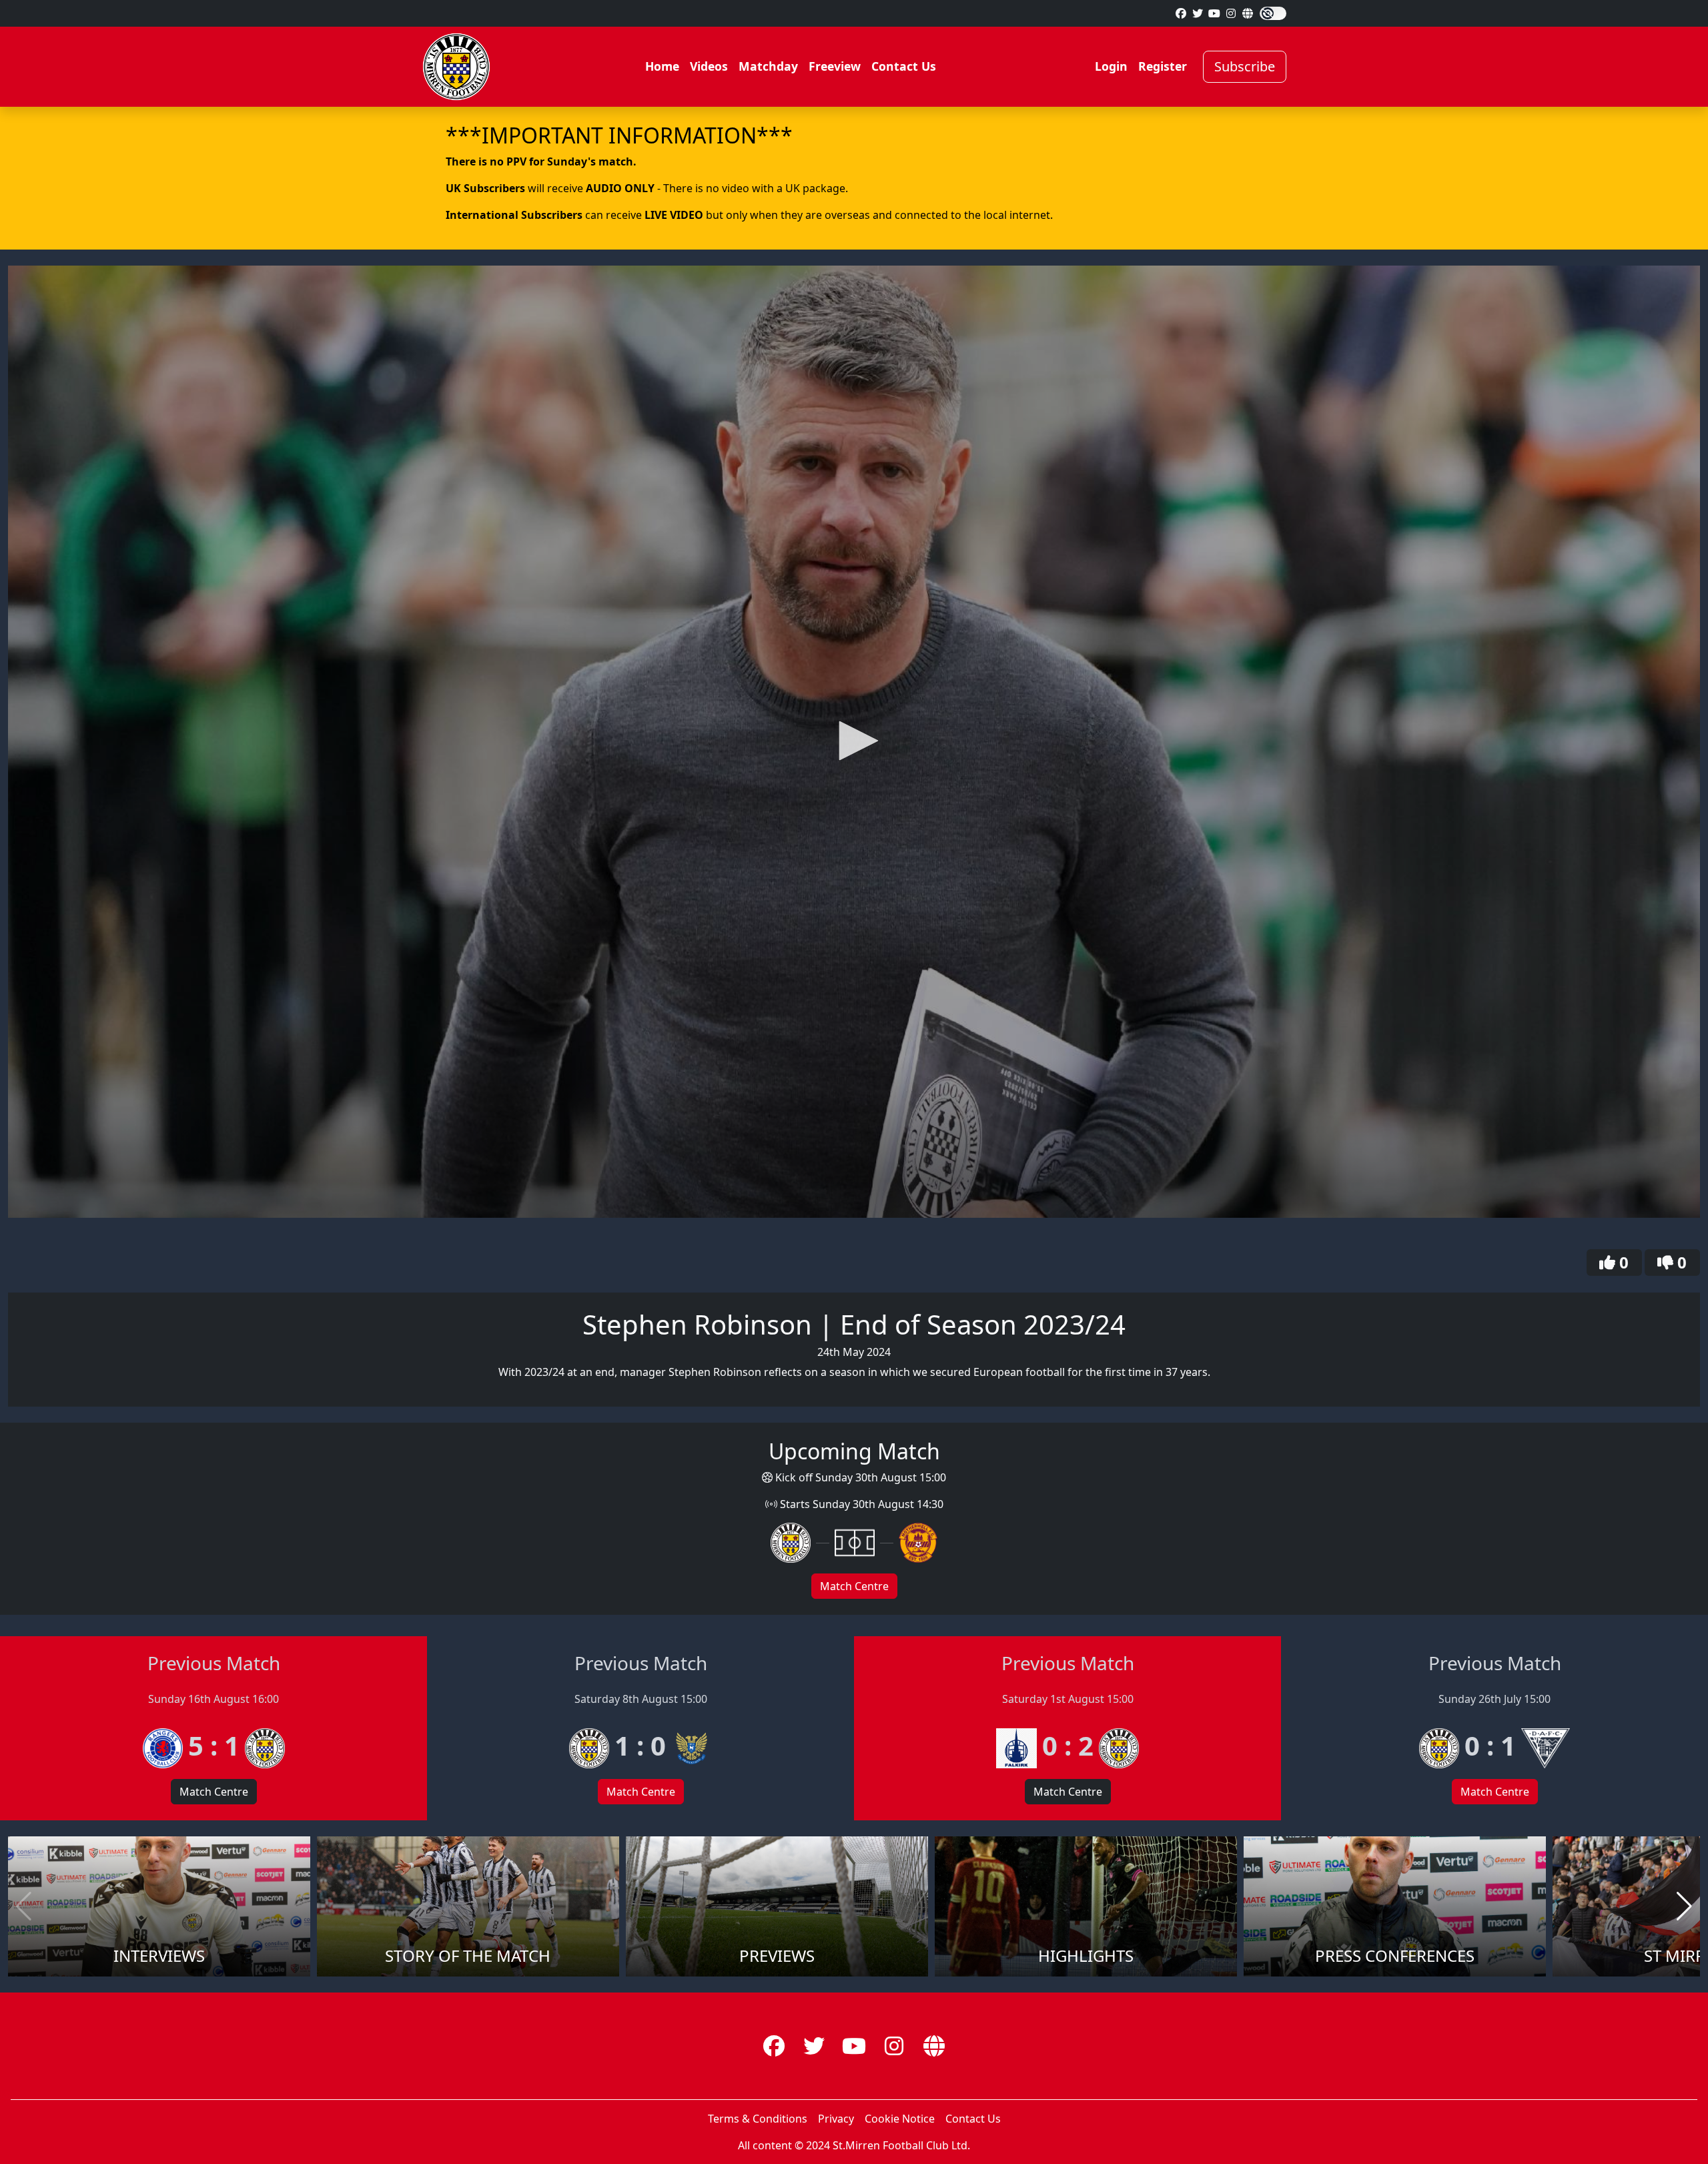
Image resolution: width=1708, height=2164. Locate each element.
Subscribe (1245, 66)
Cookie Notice (900, 2119)
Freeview (835, 66)
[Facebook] (1181, 13)
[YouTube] (1214, 13)
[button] (854, 741)
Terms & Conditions (758, 2119)
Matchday (768, 66)
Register (1163, 66)
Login (1111, 66)
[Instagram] (1231, 13)
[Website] (1248, 13)
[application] (854, 742)
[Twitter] (1198, 13)
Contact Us (904, 66)
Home (662, 66)
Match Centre (854, 1586)
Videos (709, 66)
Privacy (836, 2119)
